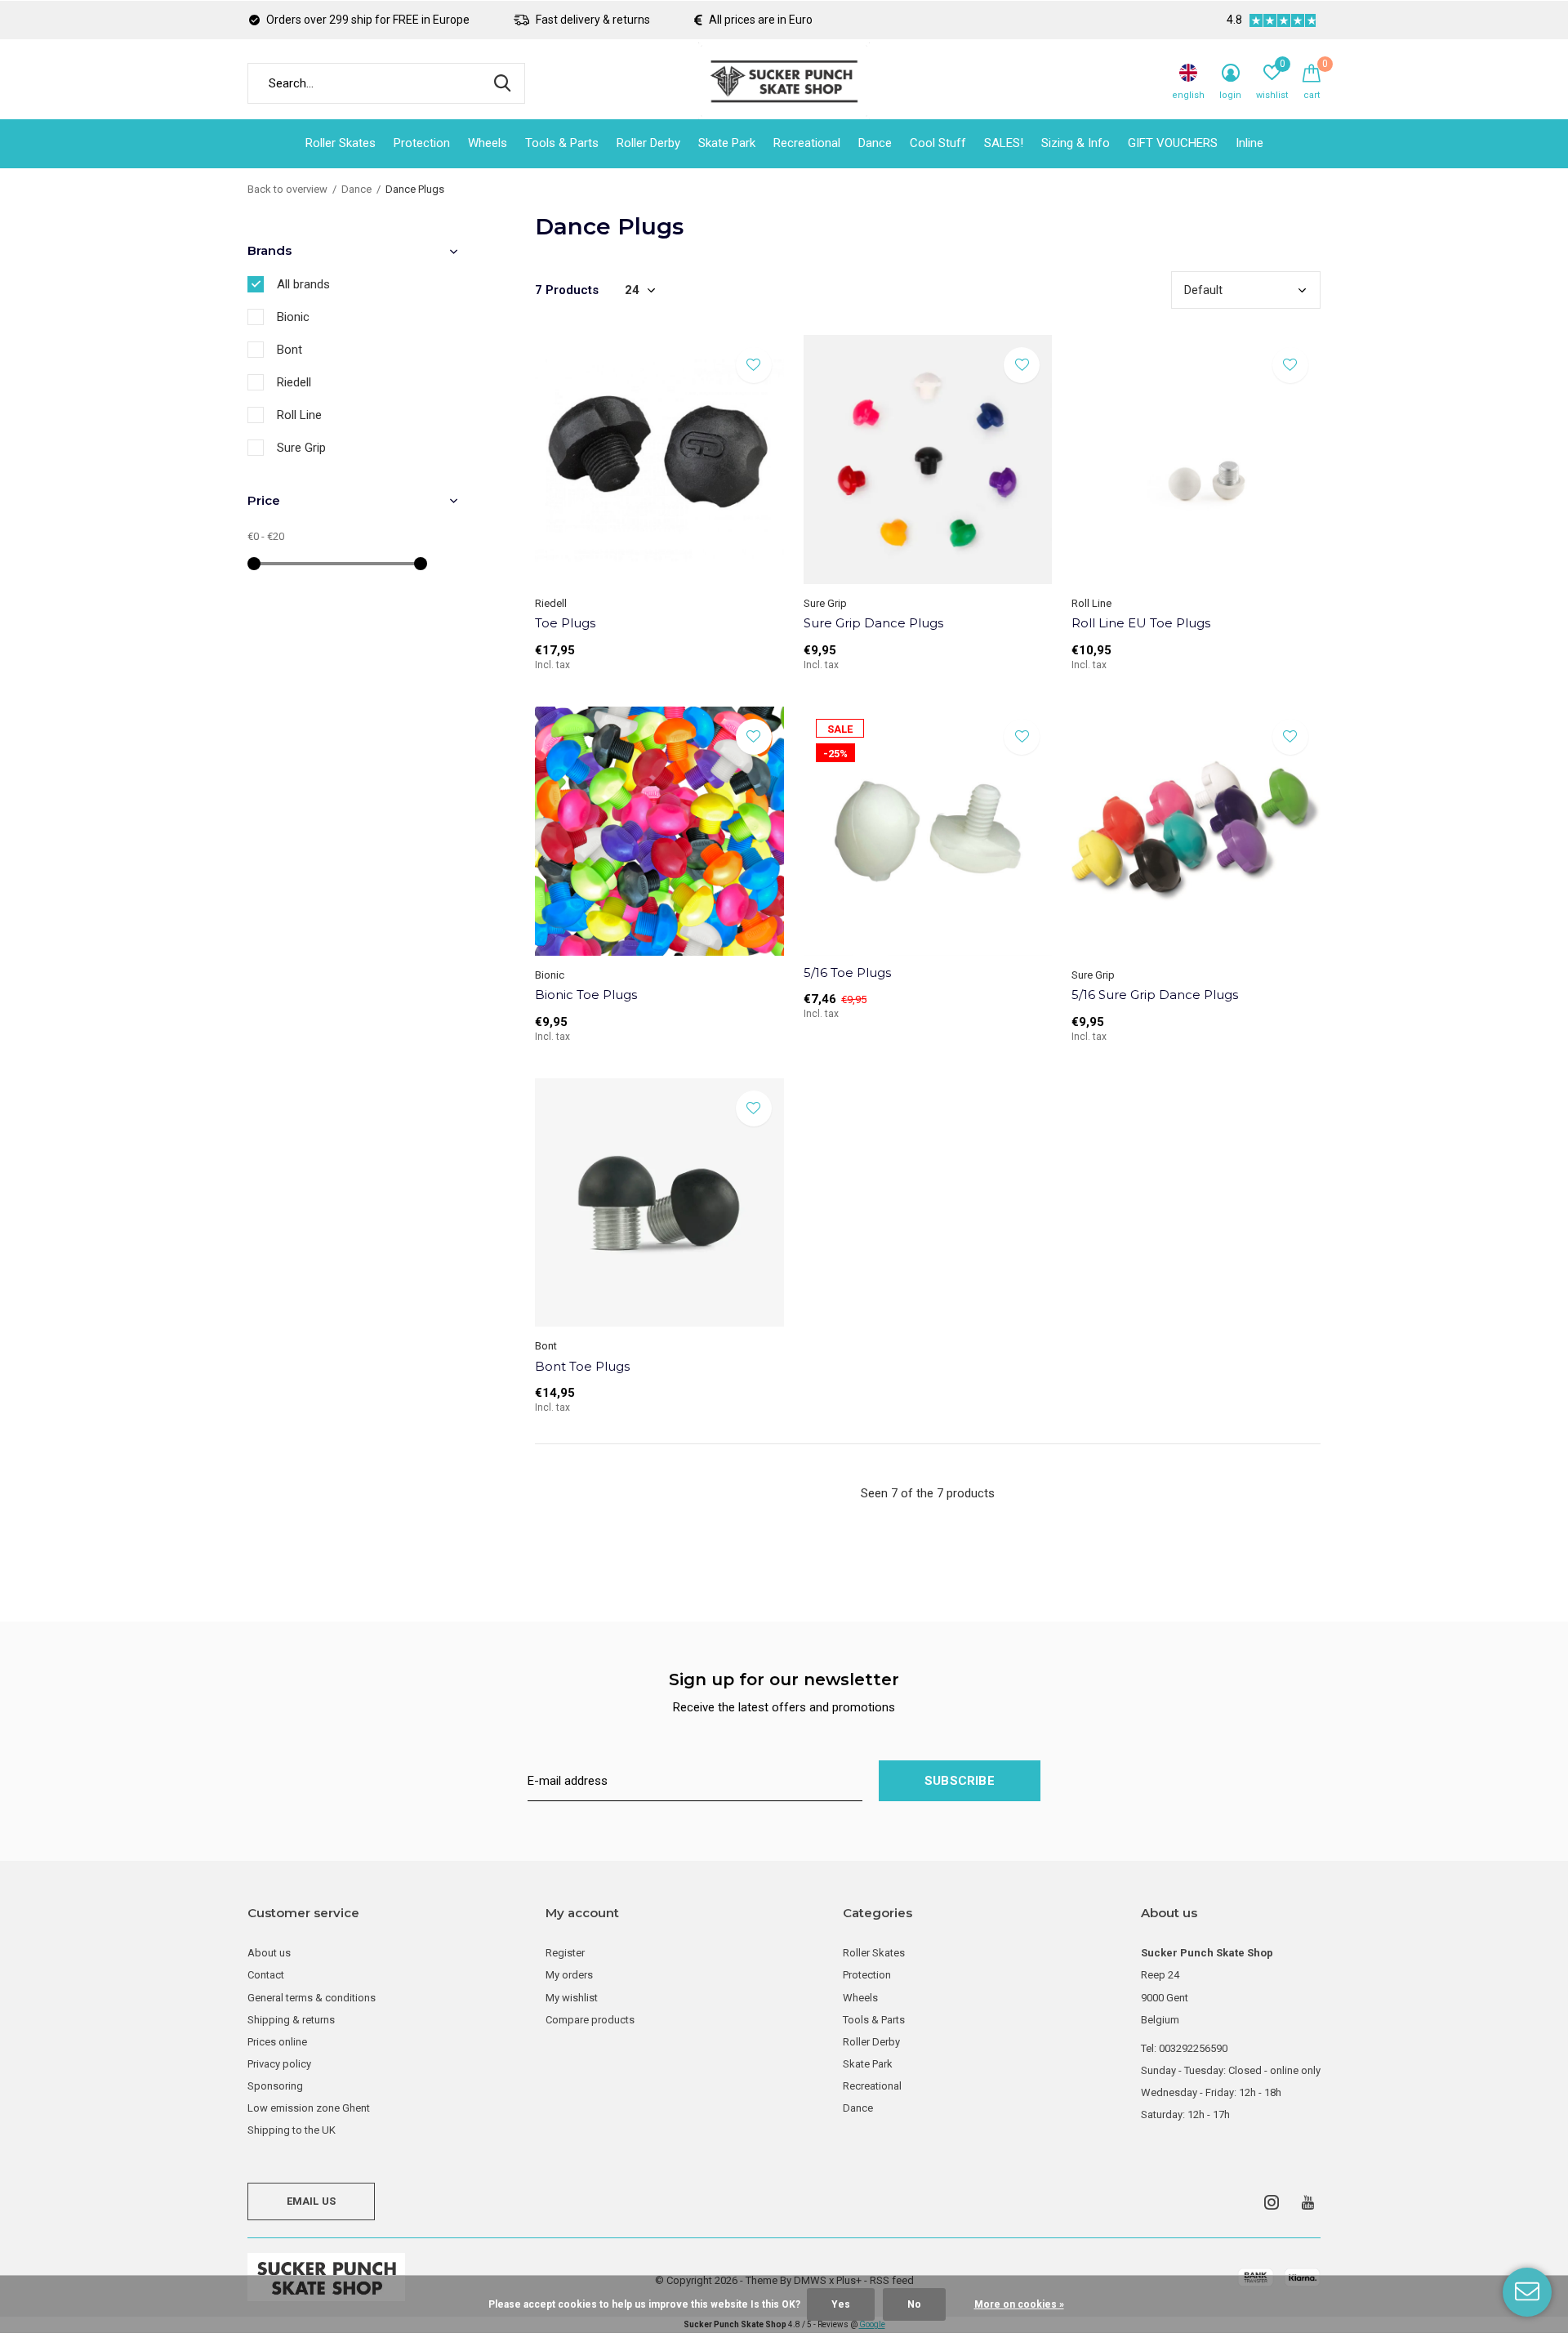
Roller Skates (341, 143)
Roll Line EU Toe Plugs (1141, 623)
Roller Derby (648, 143)
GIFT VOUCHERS (1173, 143)
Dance (875, 143)
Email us (311, 2201)
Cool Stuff (938, 143)
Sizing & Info (1076, 143)
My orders (569, 1975)
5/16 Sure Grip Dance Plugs (1155, 995)
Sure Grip (301, 448)
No (914, 2304)
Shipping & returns (291, 2020)
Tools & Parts (562, 143)
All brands (303, 284)
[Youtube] (1308, 2202)
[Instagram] (1272, 2202)
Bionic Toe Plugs (586, 995)
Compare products (590, 2020)
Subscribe (960, 1781)
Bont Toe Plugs (582, 1366)
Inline (1249, 143)
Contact (266, 1975)
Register (565, 1953)
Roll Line (299, 415)
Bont (290, 350)
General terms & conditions (312, 1998)
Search (502, 83)
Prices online (277, 2042)
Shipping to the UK (292, 2130)
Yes (841, 2304)
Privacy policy (279, 2064)
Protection (422, 143)
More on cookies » (1019, 2304)
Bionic (293, 317)
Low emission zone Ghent (309, 2108)
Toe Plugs (565, 623)
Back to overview (287, 189)
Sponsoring (275, 2086)
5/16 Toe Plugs (847, 972)
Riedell (294, 382)
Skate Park (727, 143)
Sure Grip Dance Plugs (873, 623)
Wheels (488, 143)
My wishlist (572, 1998)
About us (269, 1953)
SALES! (1004, 143)
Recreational (807, 143)
